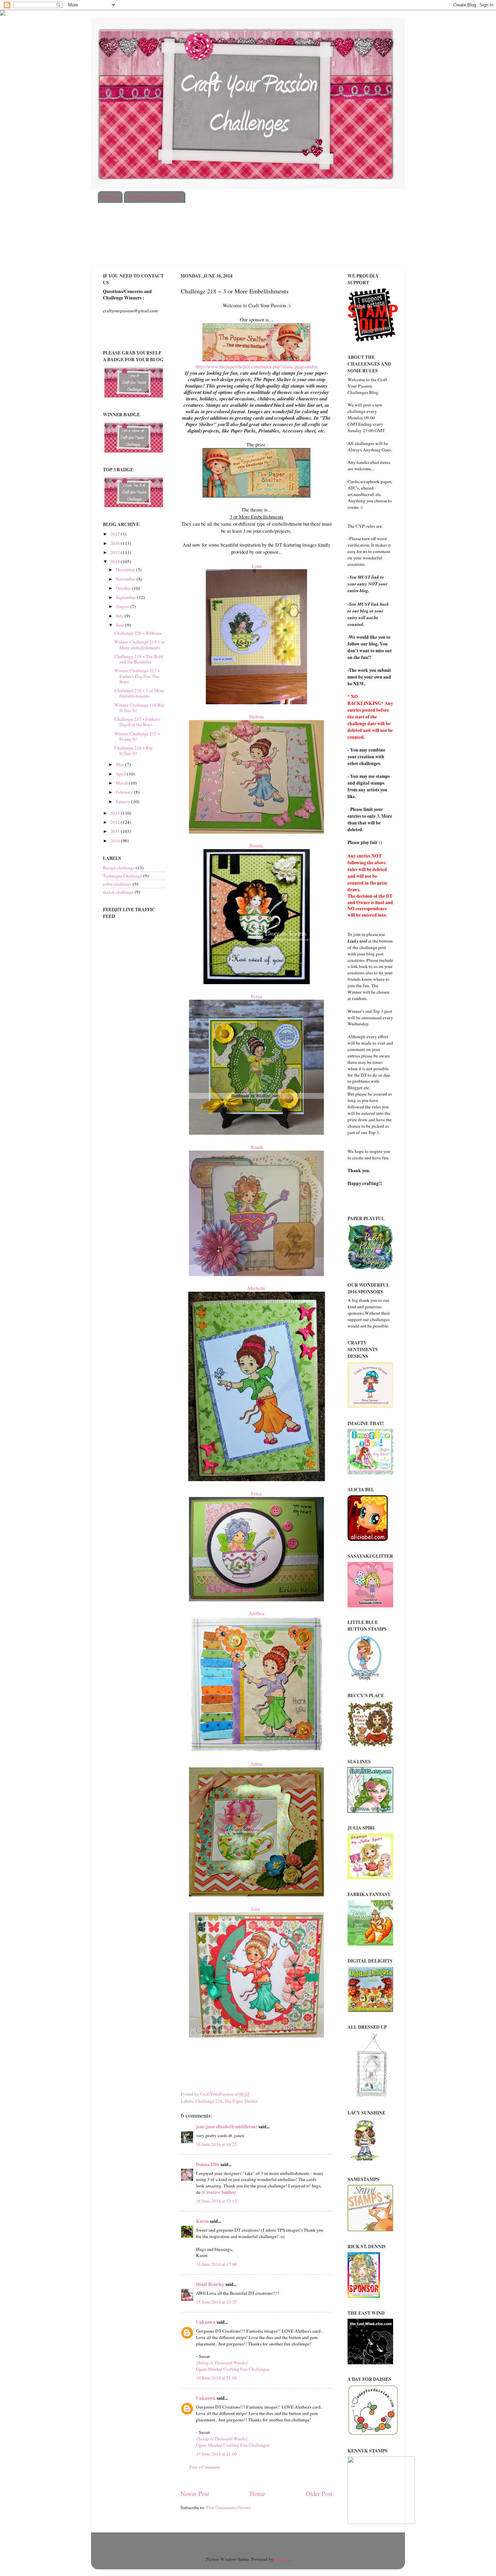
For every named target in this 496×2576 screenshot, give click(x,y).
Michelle (257, 1288)
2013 (116, 813)
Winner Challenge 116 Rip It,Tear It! (139, 708)
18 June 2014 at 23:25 (216, 2302)
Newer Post (195, 2493)
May (120, 764)
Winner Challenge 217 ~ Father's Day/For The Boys (137, 676)
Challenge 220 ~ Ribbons (138, 633)
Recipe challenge (119, 868)
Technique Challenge (122, 876)
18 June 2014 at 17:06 (216, 2264)
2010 (116, 841)
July (120, 616)
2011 (116, 831)
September (126, 597)
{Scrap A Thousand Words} (222, 2363)
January (123, 801)
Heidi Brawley (210, 2284)
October (124, 588)
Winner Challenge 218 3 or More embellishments (140, 645)
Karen (202, 2221)
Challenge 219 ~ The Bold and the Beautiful (139, 659)
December (126, 570)
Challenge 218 (209, 2101)
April (121, 774)
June (120, 625)
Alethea (257, 1613)
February (125, 792)
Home (111, 197)
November (126, 579)
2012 (116, 822)
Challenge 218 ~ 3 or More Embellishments (139, 693)
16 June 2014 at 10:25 (216, 2144)
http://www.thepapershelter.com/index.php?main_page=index (257, 366)
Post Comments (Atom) (228, 2507)
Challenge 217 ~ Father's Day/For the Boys (137, 722)
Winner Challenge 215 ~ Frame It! (137, 736)
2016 (116, 543)
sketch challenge (118, 892)
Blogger (282, 2559)
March (122, 783)
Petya (257, 996)
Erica (256, 1493)
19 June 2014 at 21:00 (216, 2378)
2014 (116, 561)
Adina (256, 1764)
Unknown (206, 2322)
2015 (116, 552)
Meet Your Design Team (154, 197)
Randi (257, 1147)
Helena (257, 716)
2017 (116, 534)
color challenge (117, 884)
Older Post (319, 2493)
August (123, 606)
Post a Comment (205, 2467)
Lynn (257, 566)
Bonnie (256, 845)
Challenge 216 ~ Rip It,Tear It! (133, 751)
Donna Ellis (208, 2164)
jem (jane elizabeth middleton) (227, 2127)
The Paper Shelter (241, 2101)
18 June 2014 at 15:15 (216, 2201)
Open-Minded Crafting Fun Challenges (233, 2369)
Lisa (257, 1909)
